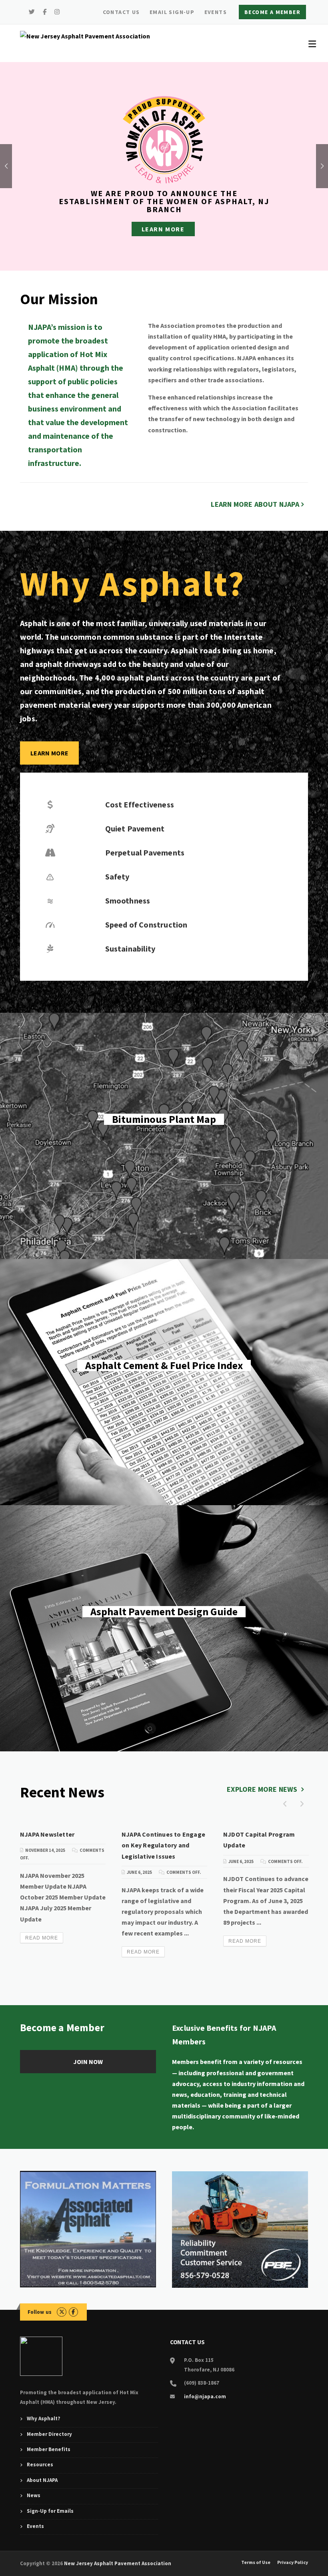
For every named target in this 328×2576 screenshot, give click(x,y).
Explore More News (263, 1789)
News (34, 2495)
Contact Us (121, 12)
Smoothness (128, 900)
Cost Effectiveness (140, 804)
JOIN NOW (88, 2062)
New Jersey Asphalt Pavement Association (118, 2563)
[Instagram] (57, 12)
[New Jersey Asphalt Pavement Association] (85, 36)
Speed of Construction (146, 925)
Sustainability (130, 949)
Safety (117, 876)
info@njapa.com (205, 2396)
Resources (40, 2465)
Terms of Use (256, 2562)
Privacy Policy (293, 2562)
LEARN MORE (49, 753)
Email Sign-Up (172, 12)
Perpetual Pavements (145, 852)
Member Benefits (49, 2449)
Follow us (40, 2312)
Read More (42, 1938)
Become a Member (272, 12)
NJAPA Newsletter (47, 1834)
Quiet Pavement (135, 828)
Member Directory (49, 2434)
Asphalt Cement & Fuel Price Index (164, 1382)
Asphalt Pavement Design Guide (164, 1628)
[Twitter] (32, 12)
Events (216, 12)
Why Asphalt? (44, 2418)
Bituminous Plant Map (164, 1136)
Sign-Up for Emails (50, 2511)
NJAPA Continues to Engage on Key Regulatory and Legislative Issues (163, 1845)
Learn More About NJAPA (255, 504)
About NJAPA (42, 2480)
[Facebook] (45, 12)
